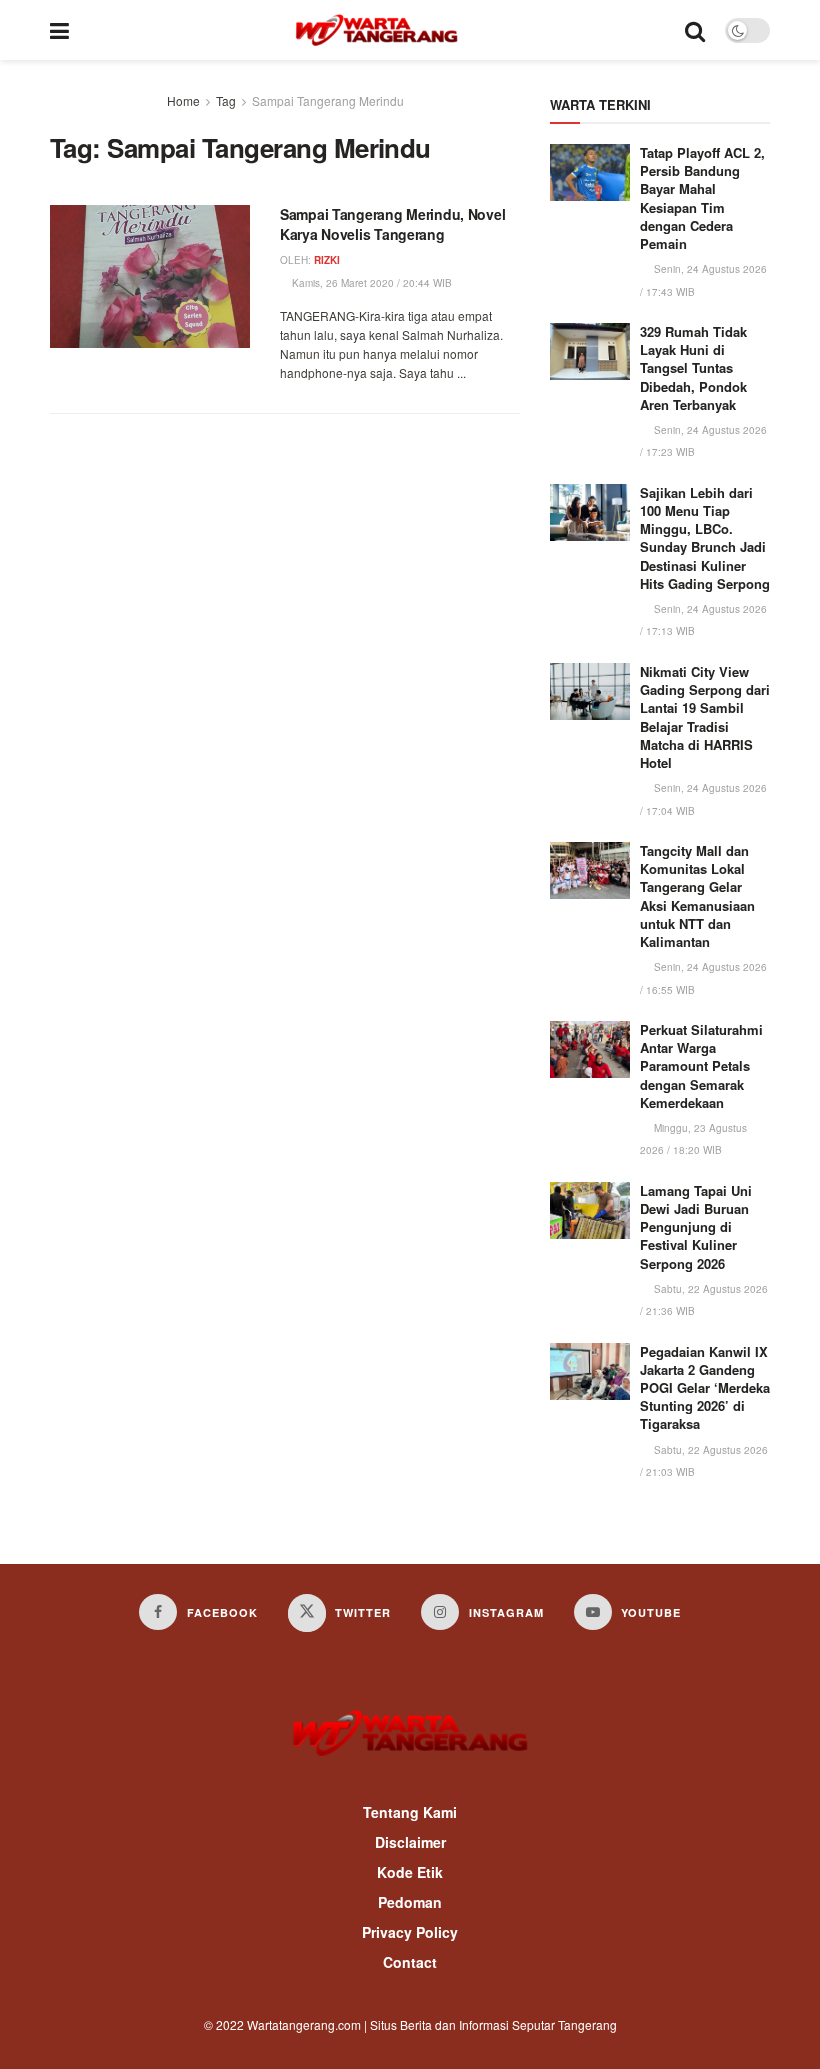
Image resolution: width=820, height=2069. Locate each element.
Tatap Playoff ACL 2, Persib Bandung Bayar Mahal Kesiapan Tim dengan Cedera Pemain (702, 198)
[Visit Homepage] (376, 30)
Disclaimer (410, 1842)
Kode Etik (410, 1872)
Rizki (327, 260)
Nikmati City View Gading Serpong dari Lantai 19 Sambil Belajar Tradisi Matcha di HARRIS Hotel (705, 717)
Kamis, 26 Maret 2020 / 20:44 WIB (370, 283)
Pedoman (410, 1902)
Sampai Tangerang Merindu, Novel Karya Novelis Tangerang (392, 224)
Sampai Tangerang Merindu (328, 100)
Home (183, 100)
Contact (410, 1962)
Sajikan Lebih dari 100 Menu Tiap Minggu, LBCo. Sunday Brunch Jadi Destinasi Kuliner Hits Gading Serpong (705, 538)
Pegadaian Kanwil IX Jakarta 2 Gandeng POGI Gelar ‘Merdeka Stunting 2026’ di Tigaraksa (705, 1388)
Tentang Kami (410, 1812)
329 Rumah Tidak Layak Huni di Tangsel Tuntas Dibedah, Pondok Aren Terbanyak (693, 368)
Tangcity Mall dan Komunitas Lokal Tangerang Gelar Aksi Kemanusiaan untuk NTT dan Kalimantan (697, 896)
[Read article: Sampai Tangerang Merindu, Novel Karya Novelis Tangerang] (150, 276)
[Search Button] (695, 30)
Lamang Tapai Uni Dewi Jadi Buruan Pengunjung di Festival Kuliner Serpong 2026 (696, 1227)
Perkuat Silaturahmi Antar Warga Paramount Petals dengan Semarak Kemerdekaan (701, 1066)
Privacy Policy (410, 1932)
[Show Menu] (59, 30)
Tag (226, 100)
